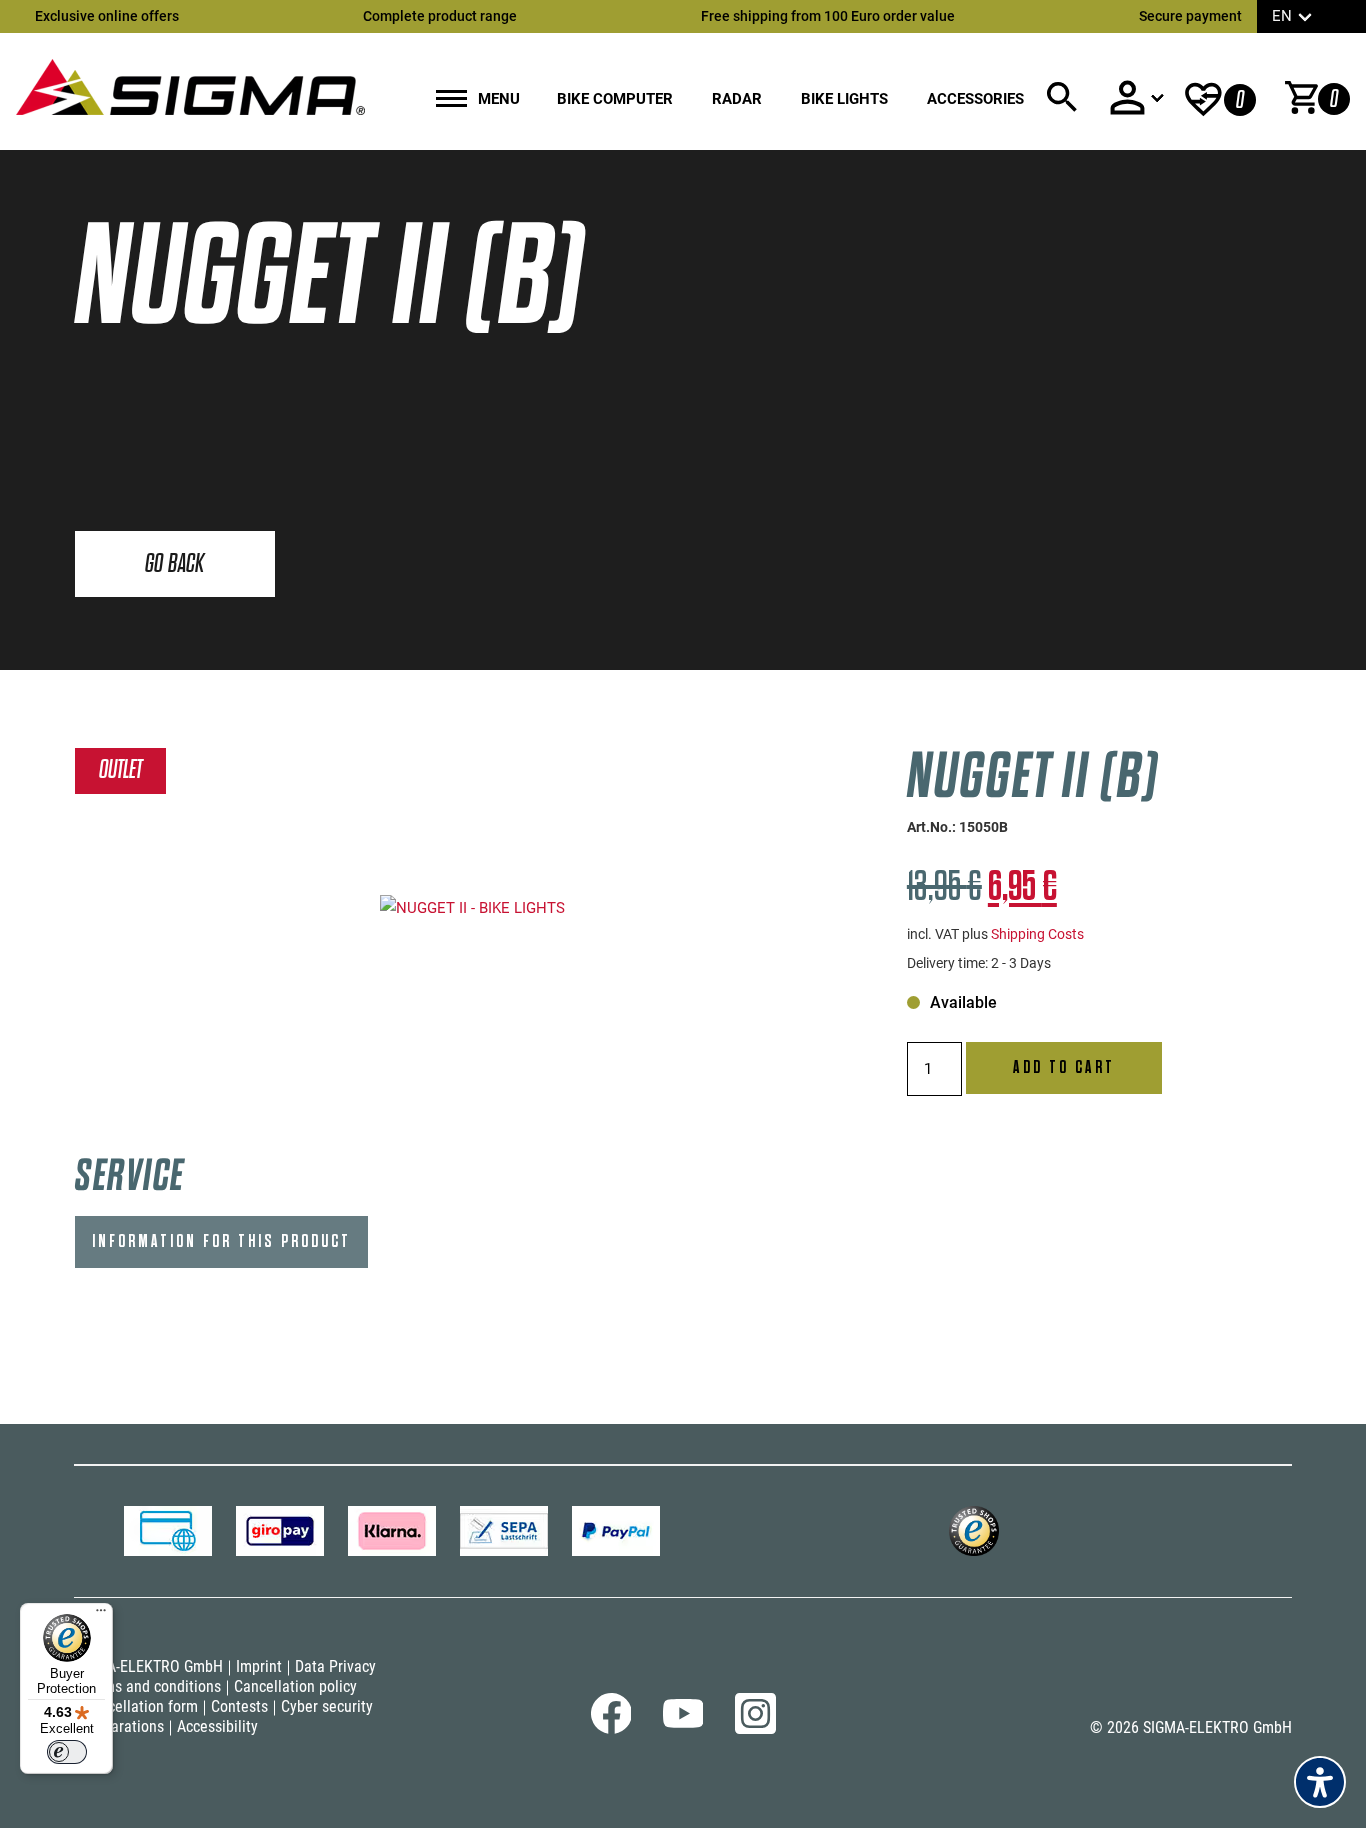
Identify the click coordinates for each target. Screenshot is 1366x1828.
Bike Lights (844, 99)
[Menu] (101, 1615)
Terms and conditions (152, 1686)
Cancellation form (140, 1706)
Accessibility (217, 1726)
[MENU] (451, 100)
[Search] (1062, 97)
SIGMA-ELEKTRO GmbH (148, 1666)
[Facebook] (611, 1729)
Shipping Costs (1037, 934)
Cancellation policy (295, 1686)
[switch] (67, 1752)
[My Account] (1136, 97)
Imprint (259, 1666)
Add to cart (1064, 1067)
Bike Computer (615, 99)
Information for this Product (221, 1241)
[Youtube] (683, 1723)
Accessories (975, 99)
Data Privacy (335, 1666)
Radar (737, 99)
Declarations (123, 1726)
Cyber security (327, 1706)
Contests (239, 1706)
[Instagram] (755, 1729)
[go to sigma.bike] (190, 86)
